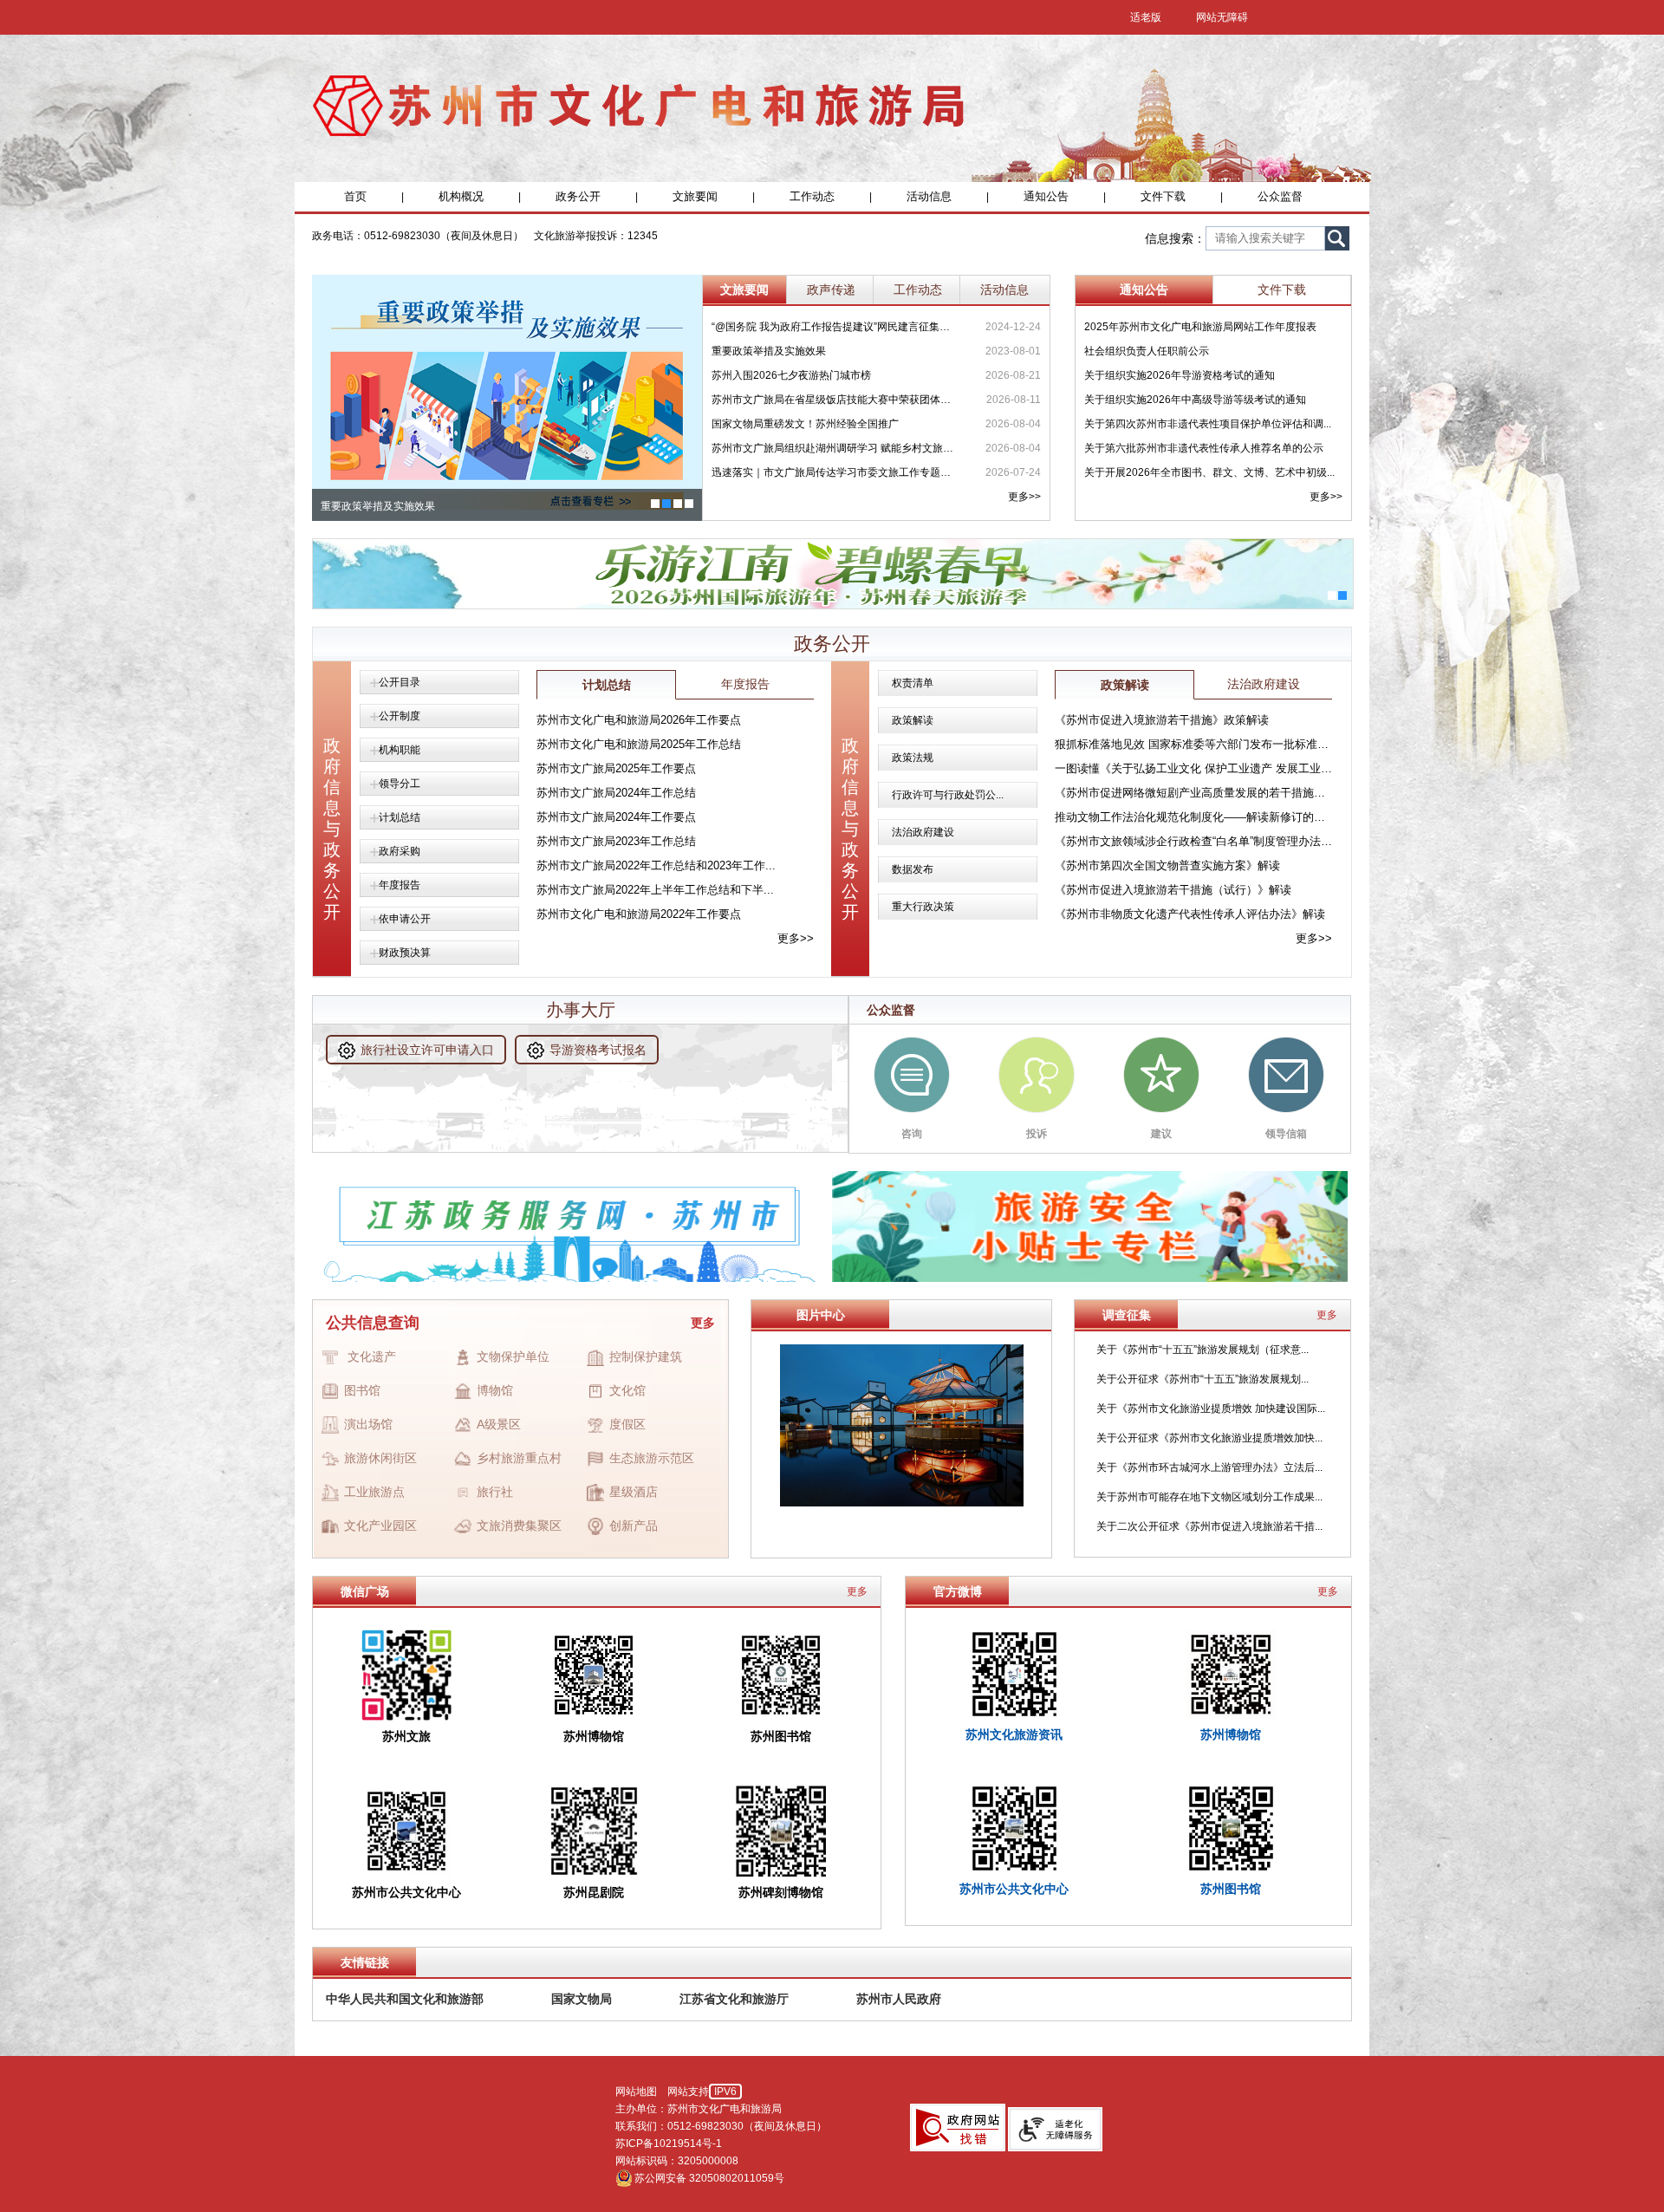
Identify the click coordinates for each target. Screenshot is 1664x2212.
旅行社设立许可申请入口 (427, 1050)
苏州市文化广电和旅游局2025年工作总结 (639, 744)
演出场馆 (368, 1424)
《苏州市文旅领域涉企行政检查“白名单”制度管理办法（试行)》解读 (1193, 841)
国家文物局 (582, 1999)
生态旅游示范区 (652, 1458)
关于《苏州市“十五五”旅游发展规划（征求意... (1202, 1350)
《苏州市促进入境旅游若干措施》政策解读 (1162, 720)
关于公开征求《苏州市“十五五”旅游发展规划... (1202, 1379)
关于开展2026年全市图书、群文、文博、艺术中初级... (1209, 472)
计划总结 (400, 817)
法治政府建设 (923, 832)
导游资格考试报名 (598, 1050)
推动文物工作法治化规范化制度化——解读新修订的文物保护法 (1193, 817)
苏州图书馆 (1231, 1889)
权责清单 (913, 683)
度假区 (627, 1424)
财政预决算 (405, 953)
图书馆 (362, 1390)
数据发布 (913, 869)
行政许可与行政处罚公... (948, 795)
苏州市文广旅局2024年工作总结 (616, 793)
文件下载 (1163, 196)
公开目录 (400, 682)
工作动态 (812, 196)
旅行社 (495, 1492)
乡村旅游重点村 (519, 1458)
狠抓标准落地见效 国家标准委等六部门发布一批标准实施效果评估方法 (1193, 744)
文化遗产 (372, 1356)
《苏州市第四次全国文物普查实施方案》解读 (1167, 865)
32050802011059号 (737, 2178)
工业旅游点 (374, 1492)
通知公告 (1046, 196)
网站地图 (636, 2092)
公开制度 (400, 716)
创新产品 (634, 1526)
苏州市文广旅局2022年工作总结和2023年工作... (656, 865)
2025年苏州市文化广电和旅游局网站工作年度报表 (1200, 327)
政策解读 (913, 720)
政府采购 (400, 851)
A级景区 (499, 1424)
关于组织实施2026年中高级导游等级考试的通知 (1195, 400)
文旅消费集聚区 (519, 1526)
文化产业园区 (380, 1526)
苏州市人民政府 (899, 1999)
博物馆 (495, 1390)
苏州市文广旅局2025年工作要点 (616, 768)
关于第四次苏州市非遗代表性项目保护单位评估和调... (1208, 424)
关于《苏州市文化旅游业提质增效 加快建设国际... (1211, 1409)
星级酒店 (634, 1492)
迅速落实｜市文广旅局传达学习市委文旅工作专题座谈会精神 (835, 472)
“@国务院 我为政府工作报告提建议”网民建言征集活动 (835, 327)
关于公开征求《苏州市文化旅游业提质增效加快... (1209, 1438)
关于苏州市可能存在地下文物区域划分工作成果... (1209, 1497)
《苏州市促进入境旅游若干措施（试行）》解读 (1173, 890)
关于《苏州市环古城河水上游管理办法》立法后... (1209, 1467)
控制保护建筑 (646, 1356)
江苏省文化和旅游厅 (734, 1999)
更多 (703, 1323)
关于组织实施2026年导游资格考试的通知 (1180, 375)
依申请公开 (405, 919)
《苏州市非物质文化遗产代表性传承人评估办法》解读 (1190, 914)
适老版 (1146, 17)
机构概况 (461, 196)
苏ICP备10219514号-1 (669, 2144)
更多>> (1024, 497)
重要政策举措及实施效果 (769, 351)
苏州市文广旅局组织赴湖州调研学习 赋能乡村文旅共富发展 (835, 448)
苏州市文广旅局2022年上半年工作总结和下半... (655, 890)
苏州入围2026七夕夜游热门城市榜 (791, 375)
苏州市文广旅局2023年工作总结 (616, 841)
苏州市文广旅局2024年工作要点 (616, 817)
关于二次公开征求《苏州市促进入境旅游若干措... (1209, 1526)
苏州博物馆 (1231, 1734)
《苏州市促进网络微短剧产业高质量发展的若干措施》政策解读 (1193, 793)
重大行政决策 (923, 907)
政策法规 (913, 758)
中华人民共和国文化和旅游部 (405, 1999)
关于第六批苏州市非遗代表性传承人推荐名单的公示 (1204, 448)
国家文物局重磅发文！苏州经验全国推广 (805, 424)
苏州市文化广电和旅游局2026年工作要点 (639, 720)
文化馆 (627, 1390)
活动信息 (929, 196)
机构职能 (400, 750)
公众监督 (1280, 196)
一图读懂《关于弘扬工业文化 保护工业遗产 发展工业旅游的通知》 (1193, 768)
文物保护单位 (513, 1356)
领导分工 (400, 784)
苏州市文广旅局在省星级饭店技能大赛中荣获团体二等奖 (835, 400)
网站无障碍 (1222, 17)
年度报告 (400, 885)
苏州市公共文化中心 (1014, 1889)
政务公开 (578, 196)
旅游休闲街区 (380, 1458)
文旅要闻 (695, 196)
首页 (355, 196)
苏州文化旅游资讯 (1014, 1734)
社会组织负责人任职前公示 (1147, 351)
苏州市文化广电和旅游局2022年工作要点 (639, 914)
